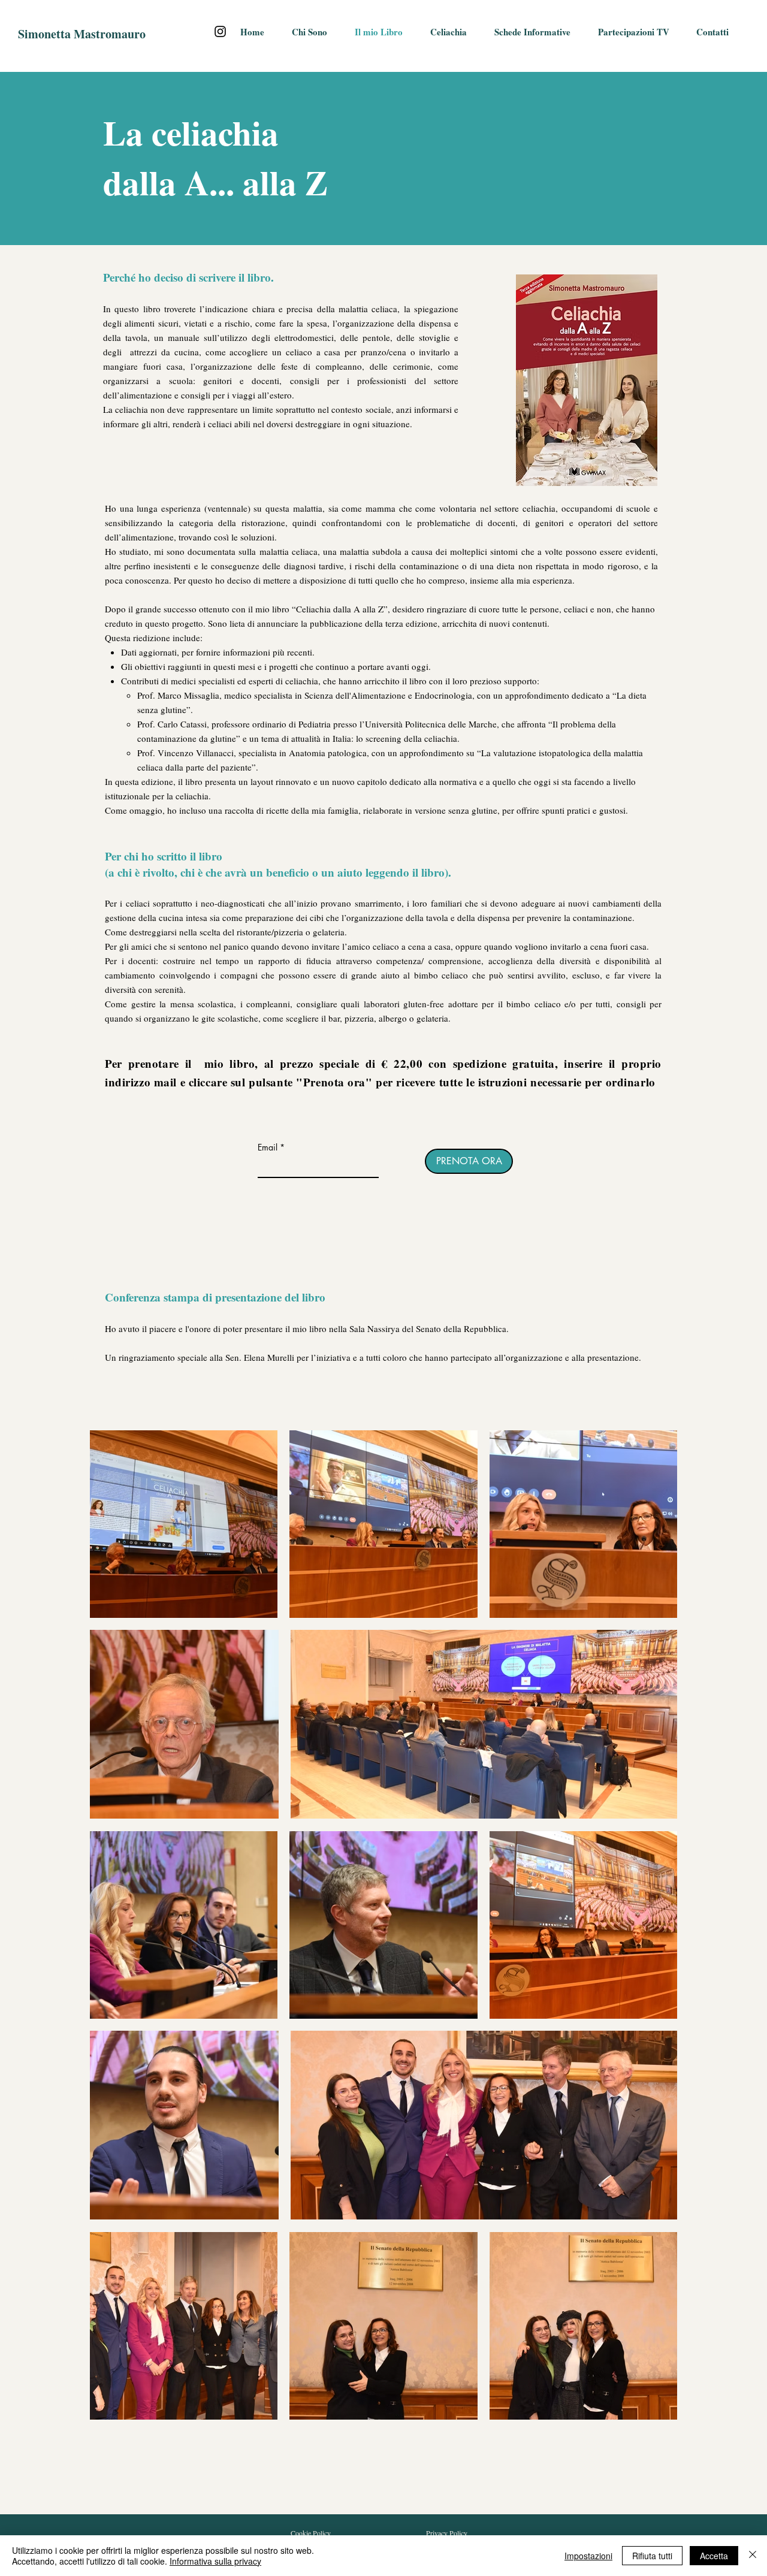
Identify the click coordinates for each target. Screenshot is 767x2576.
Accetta (714, 2556)
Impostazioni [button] (588, 2556)
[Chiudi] (753, 2556)
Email (268, 1147)
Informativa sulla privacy (215, 2561)
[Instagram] (220, 31)
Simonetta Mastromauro (82, 34)
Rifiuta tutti (652, 2556)
